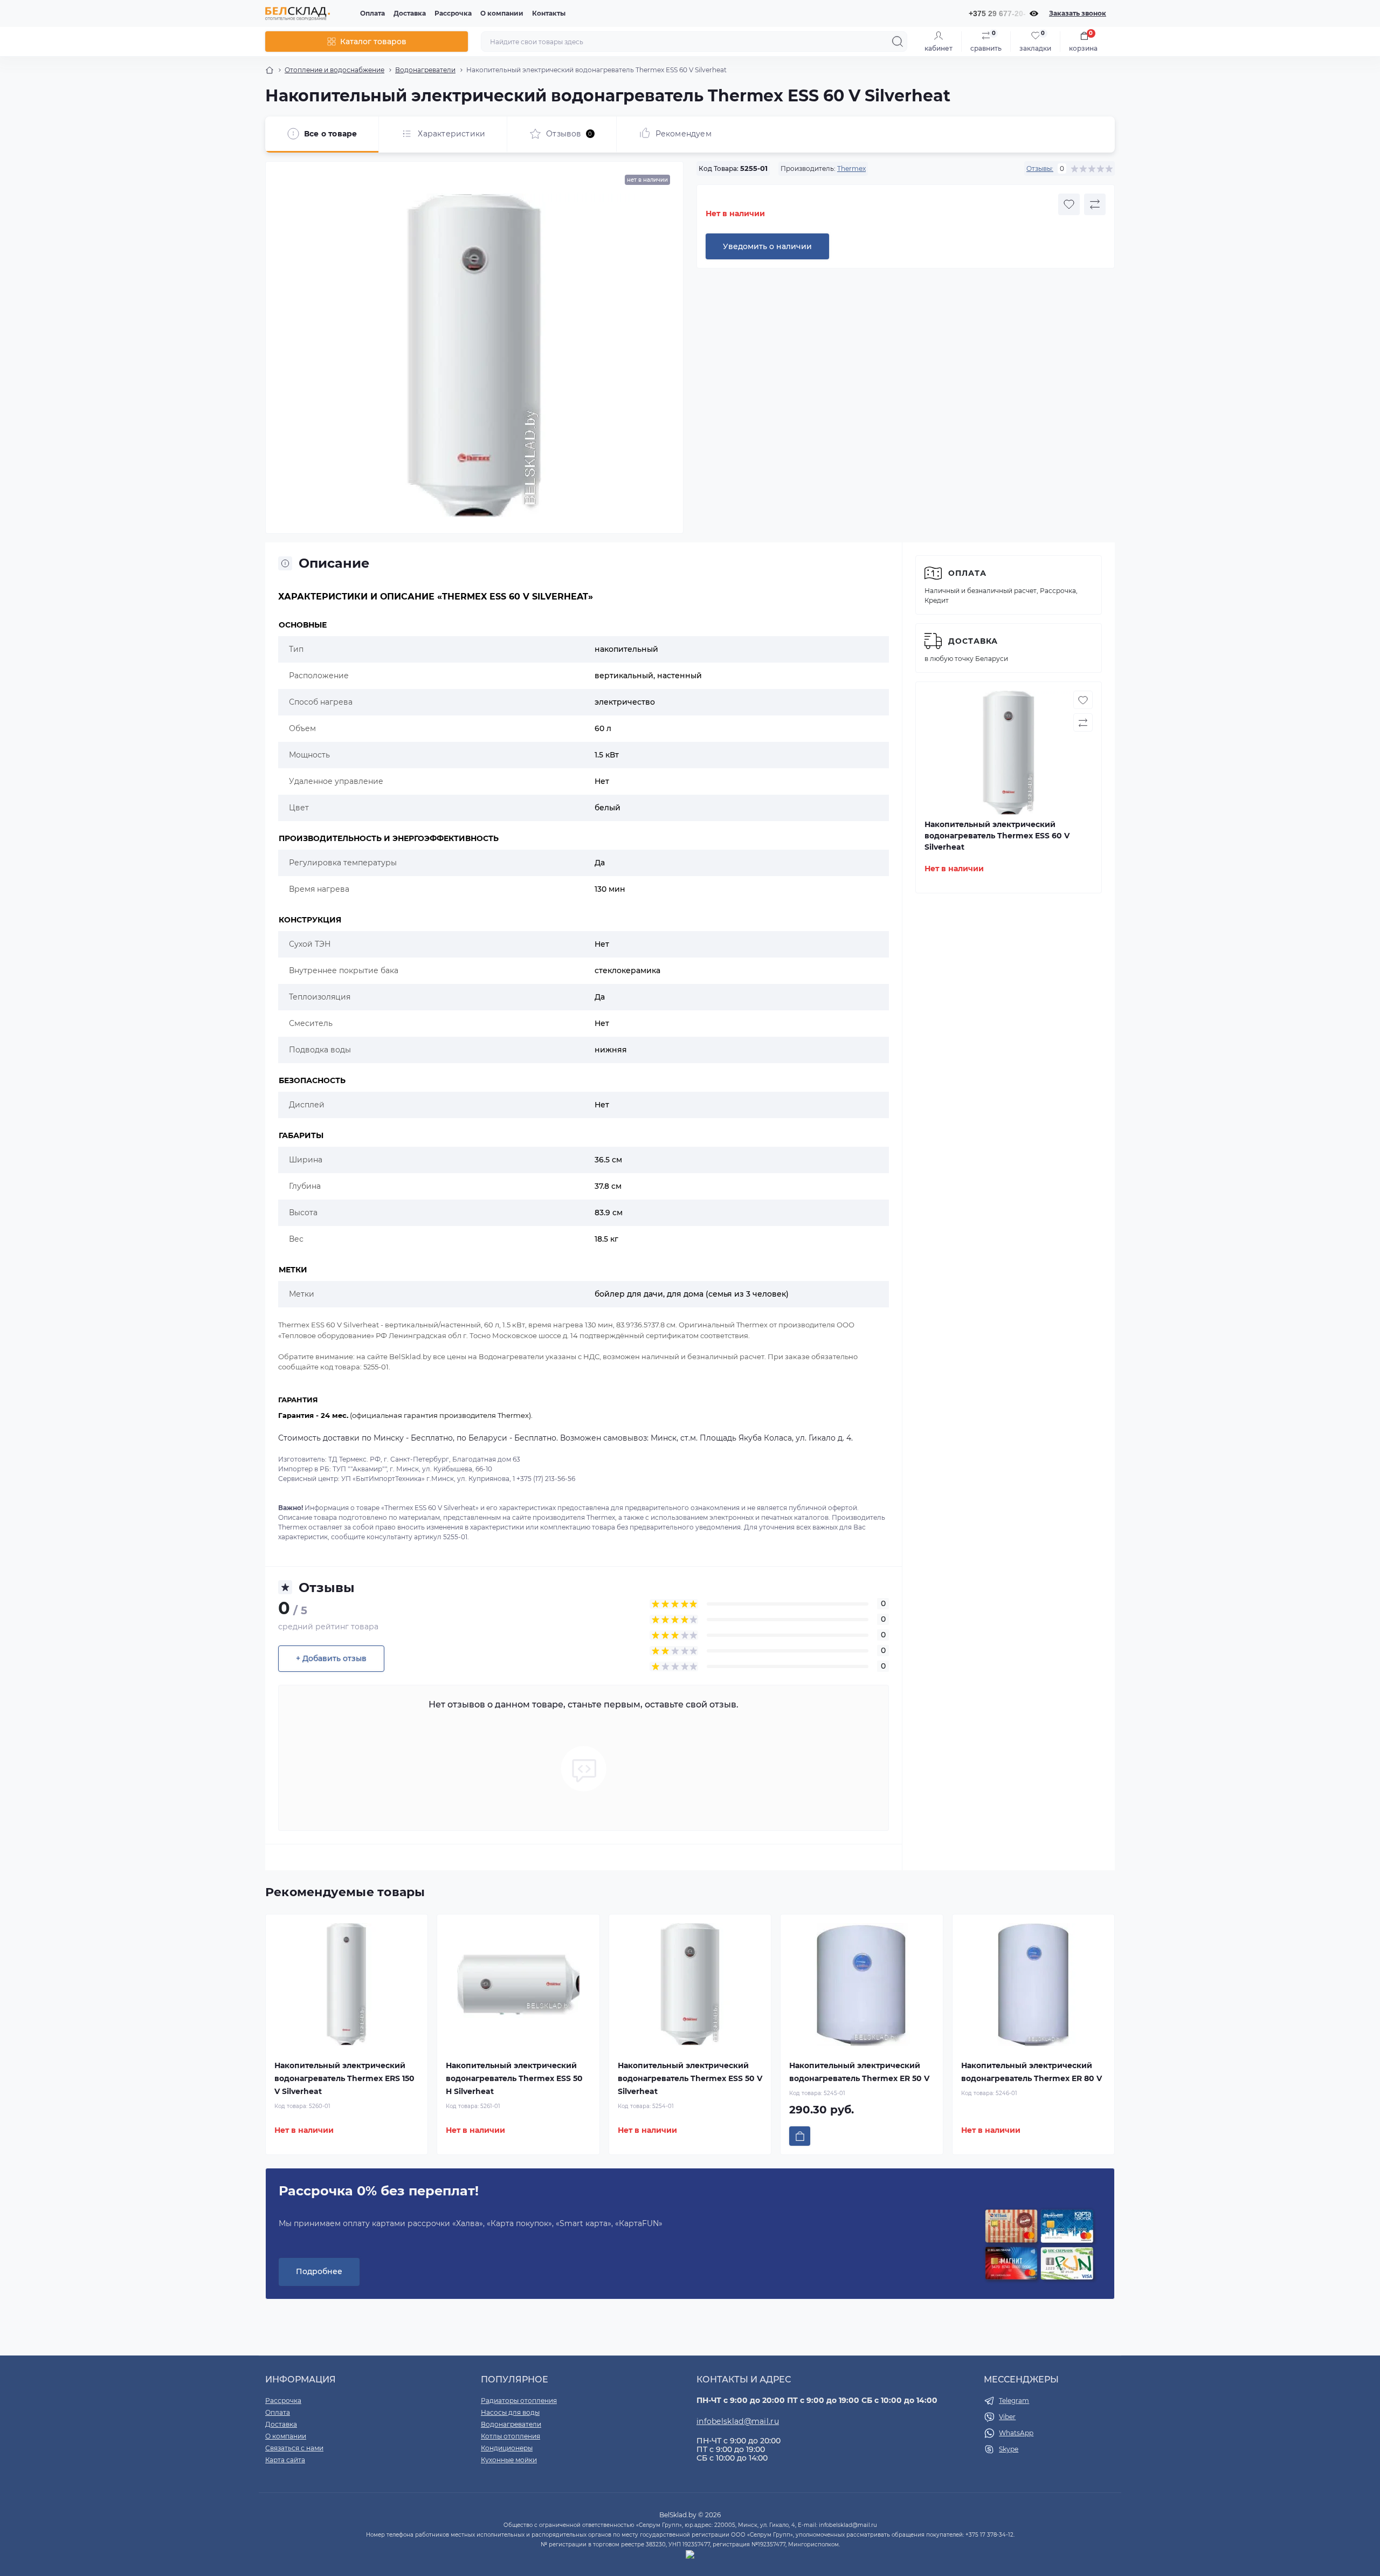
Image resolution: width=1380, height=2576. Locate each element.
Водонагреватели (425, 70)
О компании (502, 13)
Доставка (410, 13)
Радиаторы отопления (519, 2401)
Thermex (851, 168)
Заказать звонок (1078, 13)
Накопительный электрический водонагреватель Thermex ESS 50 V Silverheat (690, 2078)
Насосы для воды (510, 2412)
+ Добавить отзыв (331, 1658)
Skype (1009, 2449)
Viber (1007, 2417)
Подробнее (319, 2271)
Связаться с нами (294, 2448)
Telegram (1014, 2401)
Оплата (372, 13)
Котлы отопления (510, 2436)
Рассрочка (453, 13)
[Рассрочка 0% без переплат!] (1039, 2246)
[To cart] (800, 2136)
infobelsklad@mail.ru (738, 2421)
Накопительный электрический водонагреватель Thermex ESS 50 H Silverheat (514, 2078)
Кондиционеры (507, 2448)
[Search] (898, 42)
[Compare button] (1095, 204)
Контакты (549, 13)
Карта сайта (285, 2460)
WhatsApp (1016, 2433)
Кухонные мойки (509, 2460)
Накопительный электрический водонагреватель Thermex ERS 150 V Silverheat (344, 2078)
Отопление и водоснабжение (334, 70)
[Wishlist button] (1069, 204)
